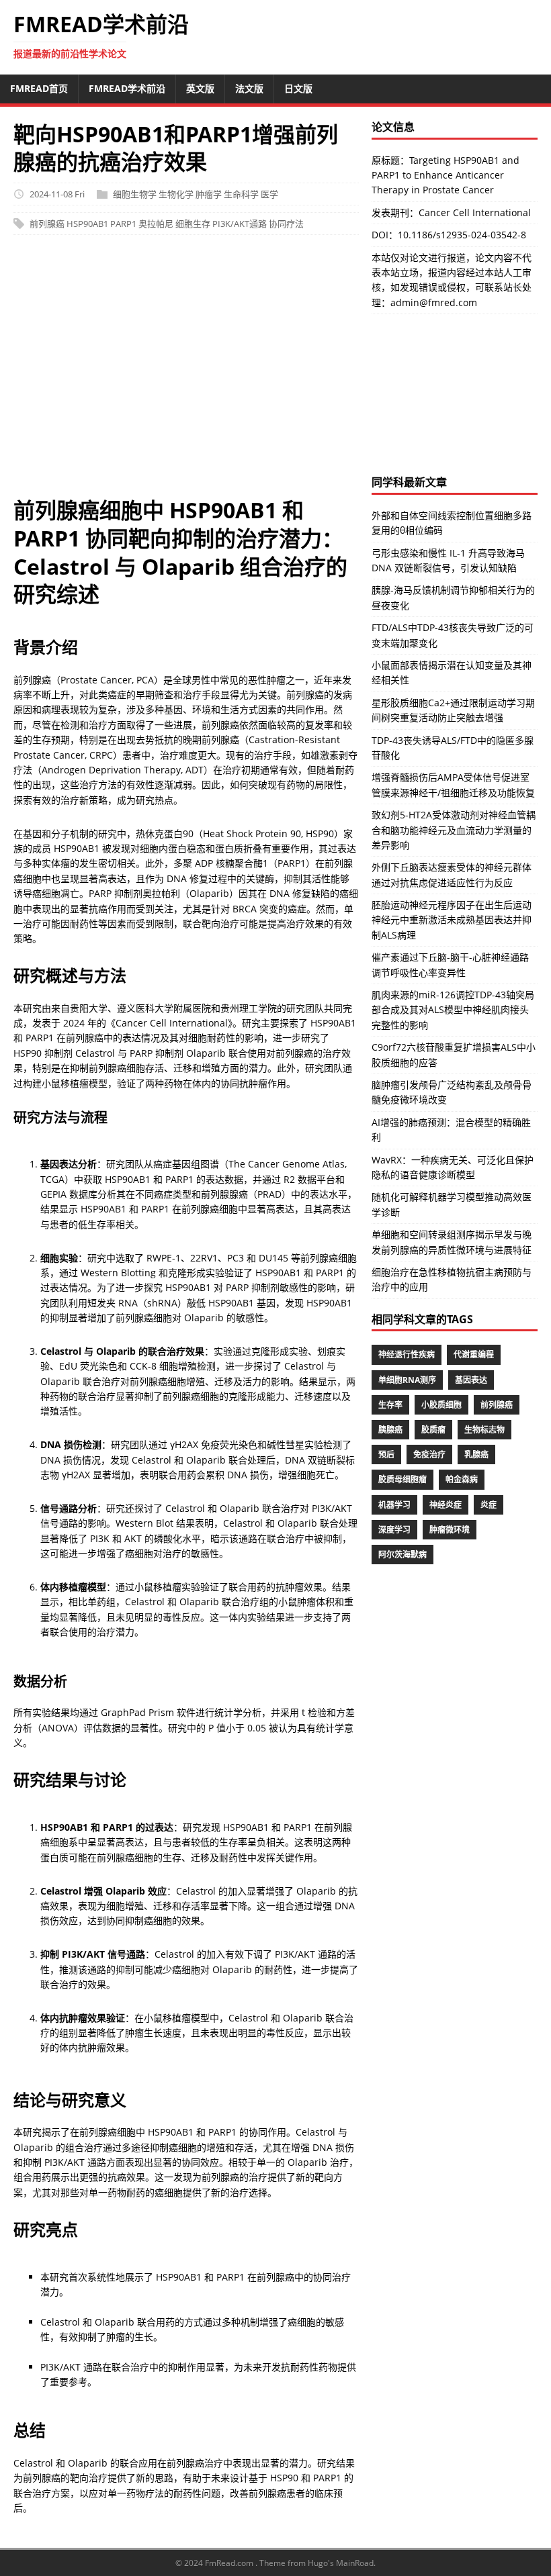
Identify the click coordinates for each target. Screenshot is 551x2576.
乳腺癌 (476, 1454)
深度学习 (394, 1530)
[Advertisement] (186, 373)
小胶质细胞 (441, 1405)
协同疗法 (286, 224)
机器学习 (394, 1505)
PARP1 (123, 224)
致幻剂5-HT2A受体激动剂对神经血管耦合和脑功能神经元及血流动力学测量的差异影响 (454, 830)
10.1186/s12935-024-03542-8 (462, 235)
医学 (269, 194)
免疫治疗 (429, 1454)
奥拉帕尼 (156, 224)
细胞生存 (193, 224)
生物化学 (176, 194)
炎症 (489, 1505)
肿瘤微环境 (450, 1530)
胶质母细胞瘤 (402, 1479)
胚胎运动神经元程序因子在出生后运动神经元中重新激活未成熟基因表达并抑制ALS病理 (452, 920)
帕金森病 (462, 1479)
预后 (386, 1454)
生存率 (390, 1405)
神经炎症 (446, 1505)
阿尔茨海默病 (402, 1555)
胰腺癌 (390, 1430)
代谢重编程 (474, 1354)
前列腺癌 (47, 224)
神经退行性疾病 (407, 1354)
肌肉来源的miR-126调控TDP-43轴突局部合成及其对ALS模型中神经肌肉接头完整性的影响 (453, 1010)
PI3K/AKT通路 (240, 224)
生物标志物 (484, 1430)
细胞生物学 (135, 194)
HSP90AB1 (87, 224)
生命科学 (241, 194)
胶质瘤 (433, 1430)
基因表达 (471, 1380)
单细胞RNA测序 (407, 1380)
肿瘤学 (209, 194)
